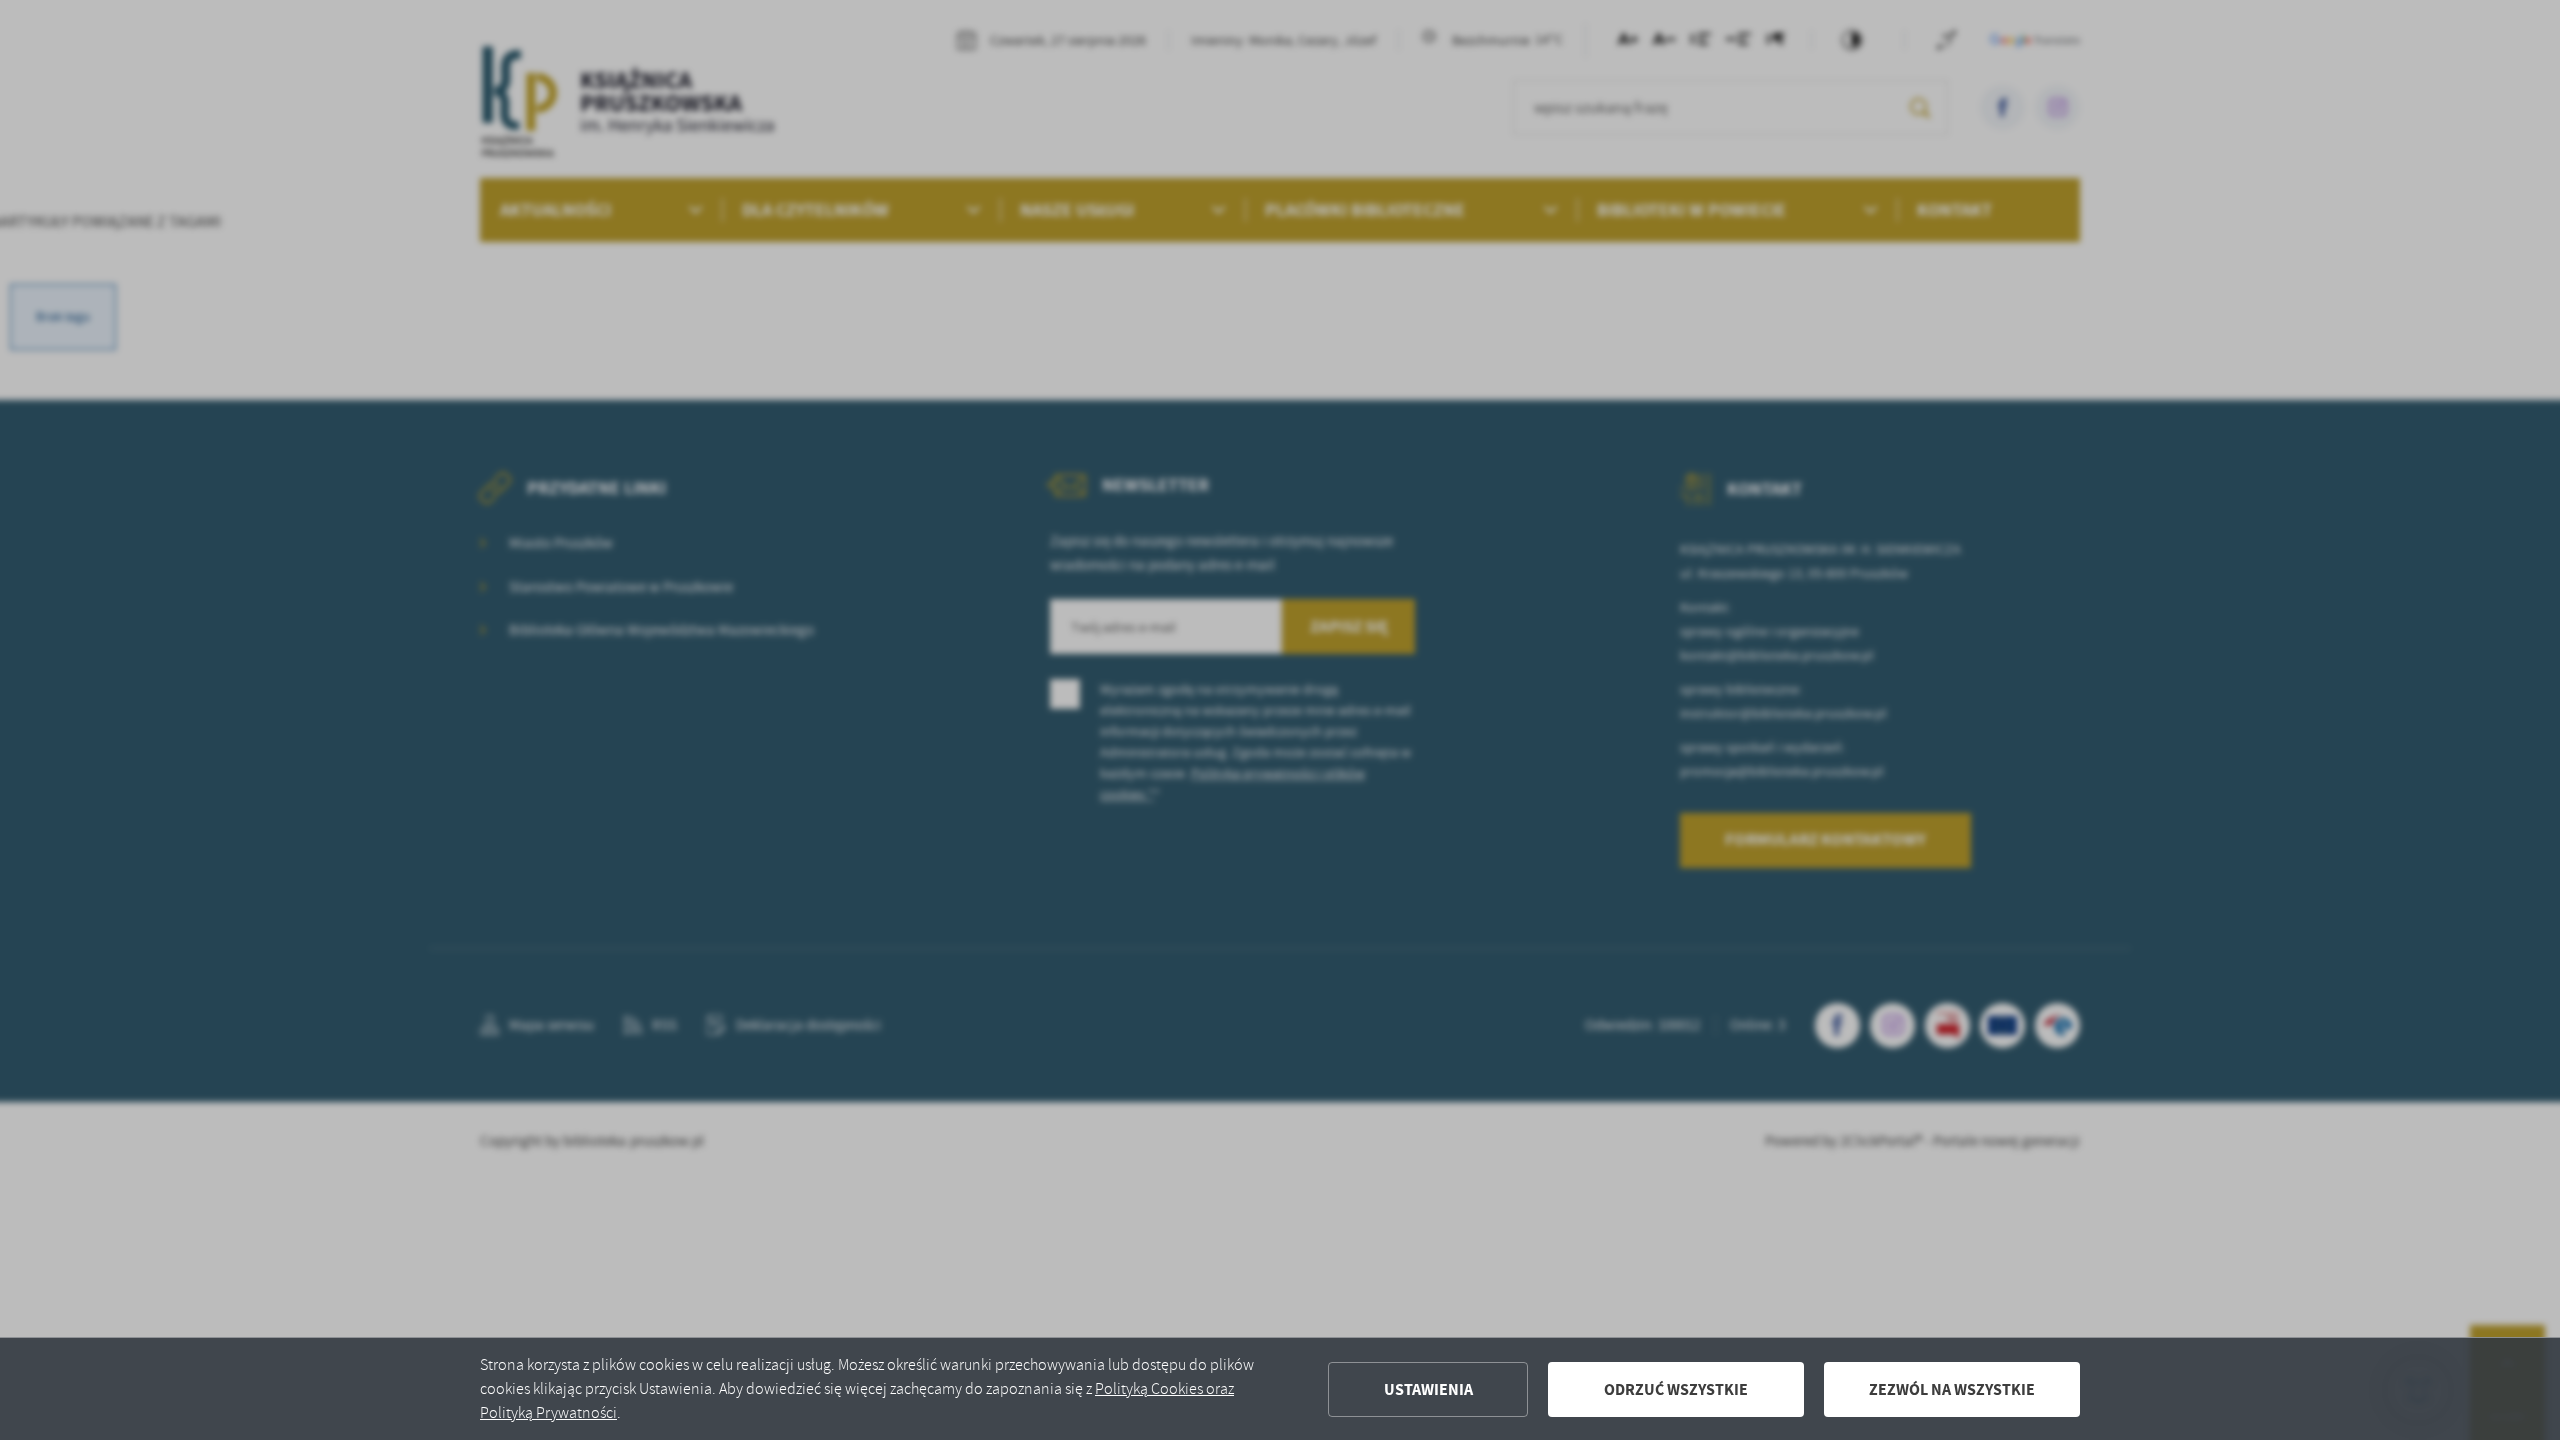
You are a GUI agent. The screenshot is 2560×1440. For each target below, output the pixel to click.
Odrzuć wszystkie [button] (1676, 1389)
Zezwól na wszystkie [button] (1952, 1389)
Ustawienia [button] (1428, 1389)
